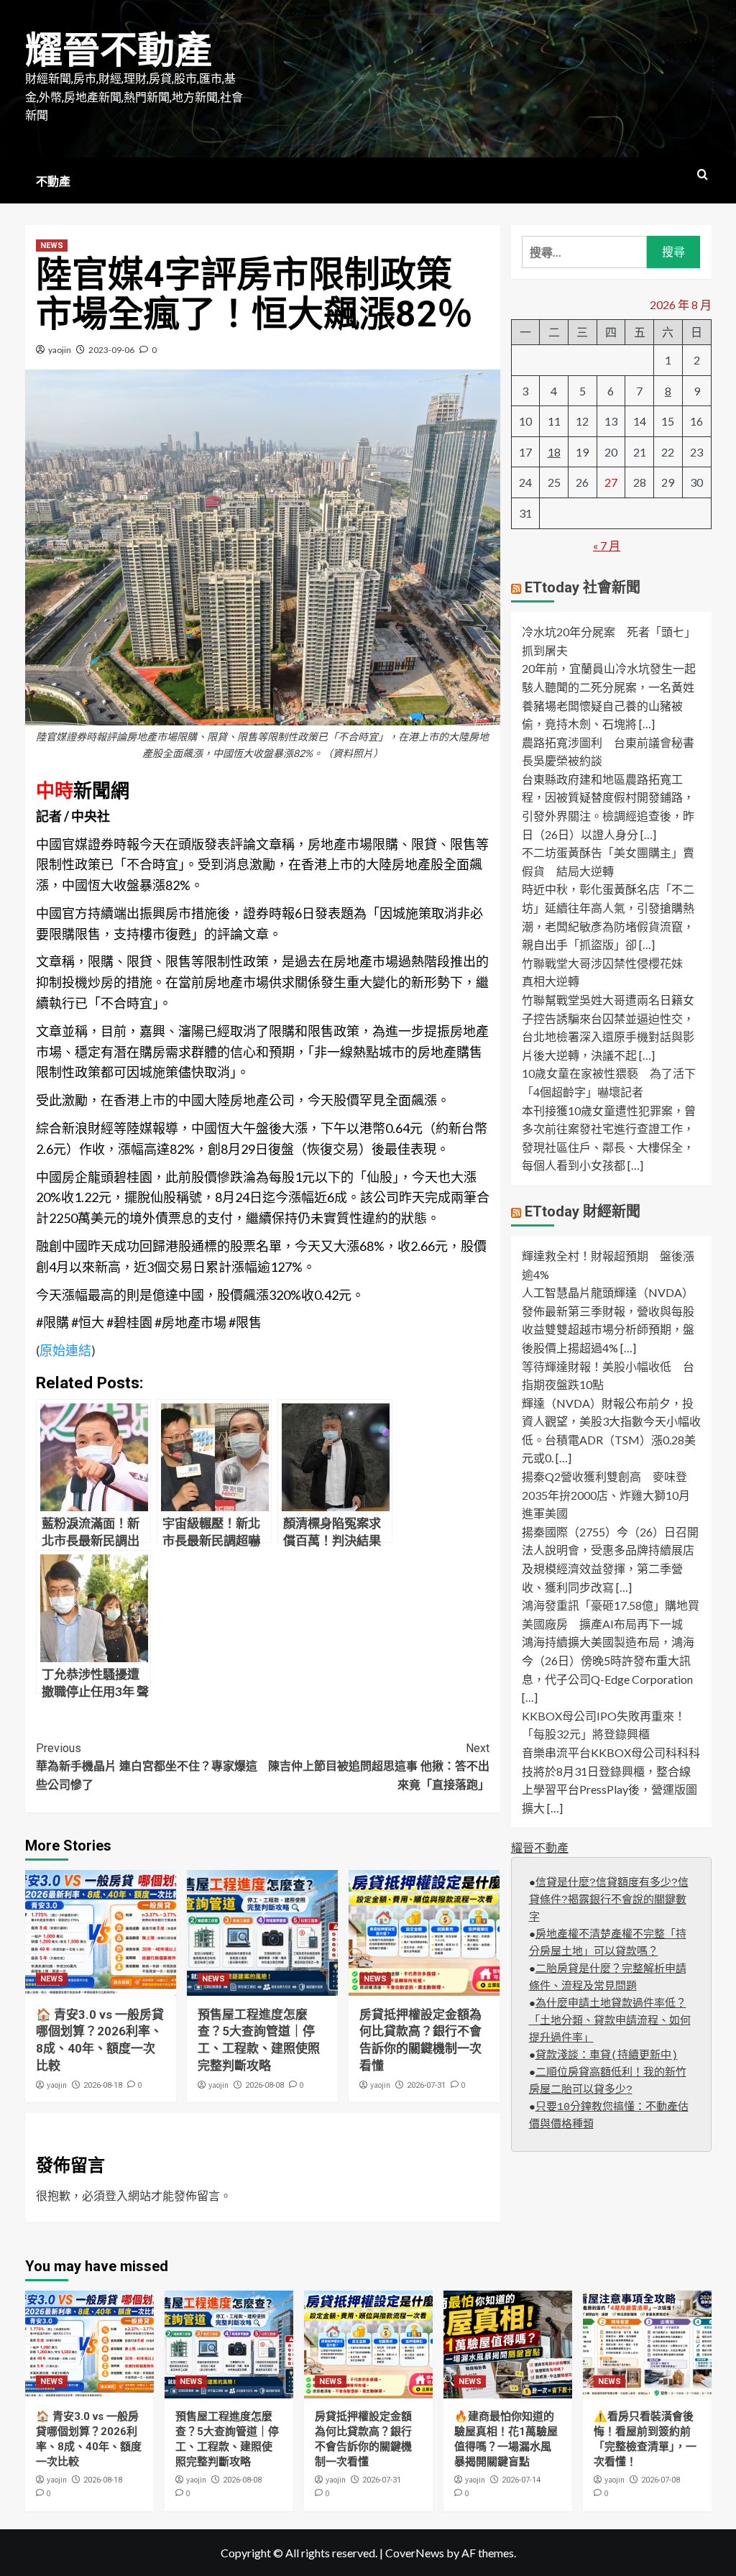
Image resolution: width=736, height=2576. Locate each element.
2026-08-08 (264, 2085)
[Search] (703, 175)
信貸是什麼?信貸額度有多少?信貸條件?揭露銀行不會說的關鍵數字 (609, 1901)
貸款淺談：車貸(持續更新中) (607, 2056)
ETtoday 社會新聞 (583, 587)
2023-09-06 (111, 350)
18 (554, 452)
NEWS (52, 246)
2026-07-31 (426, 2085)
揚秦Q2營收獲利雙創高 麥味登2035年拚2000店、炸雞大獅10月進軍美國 (606, 1495)
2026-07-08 (661, 2480)
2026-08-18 (103, 2085)
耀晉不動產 (119, 51)
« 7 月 (607, 545)
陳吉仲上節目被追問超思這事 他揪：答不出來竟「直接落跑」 (379, 1766)
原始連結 (65, 1350)
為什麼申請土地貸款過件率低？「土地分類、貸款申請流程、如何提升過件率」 (610, 2021)
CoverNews (415, 2553)
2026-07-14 (521, 2480)
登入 (116, 2195)
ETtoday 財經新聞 (583, 1211)
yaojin (60, 350)
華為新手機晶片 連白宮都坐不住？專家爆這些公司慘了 (147, 1766)
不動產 (53, 182)
